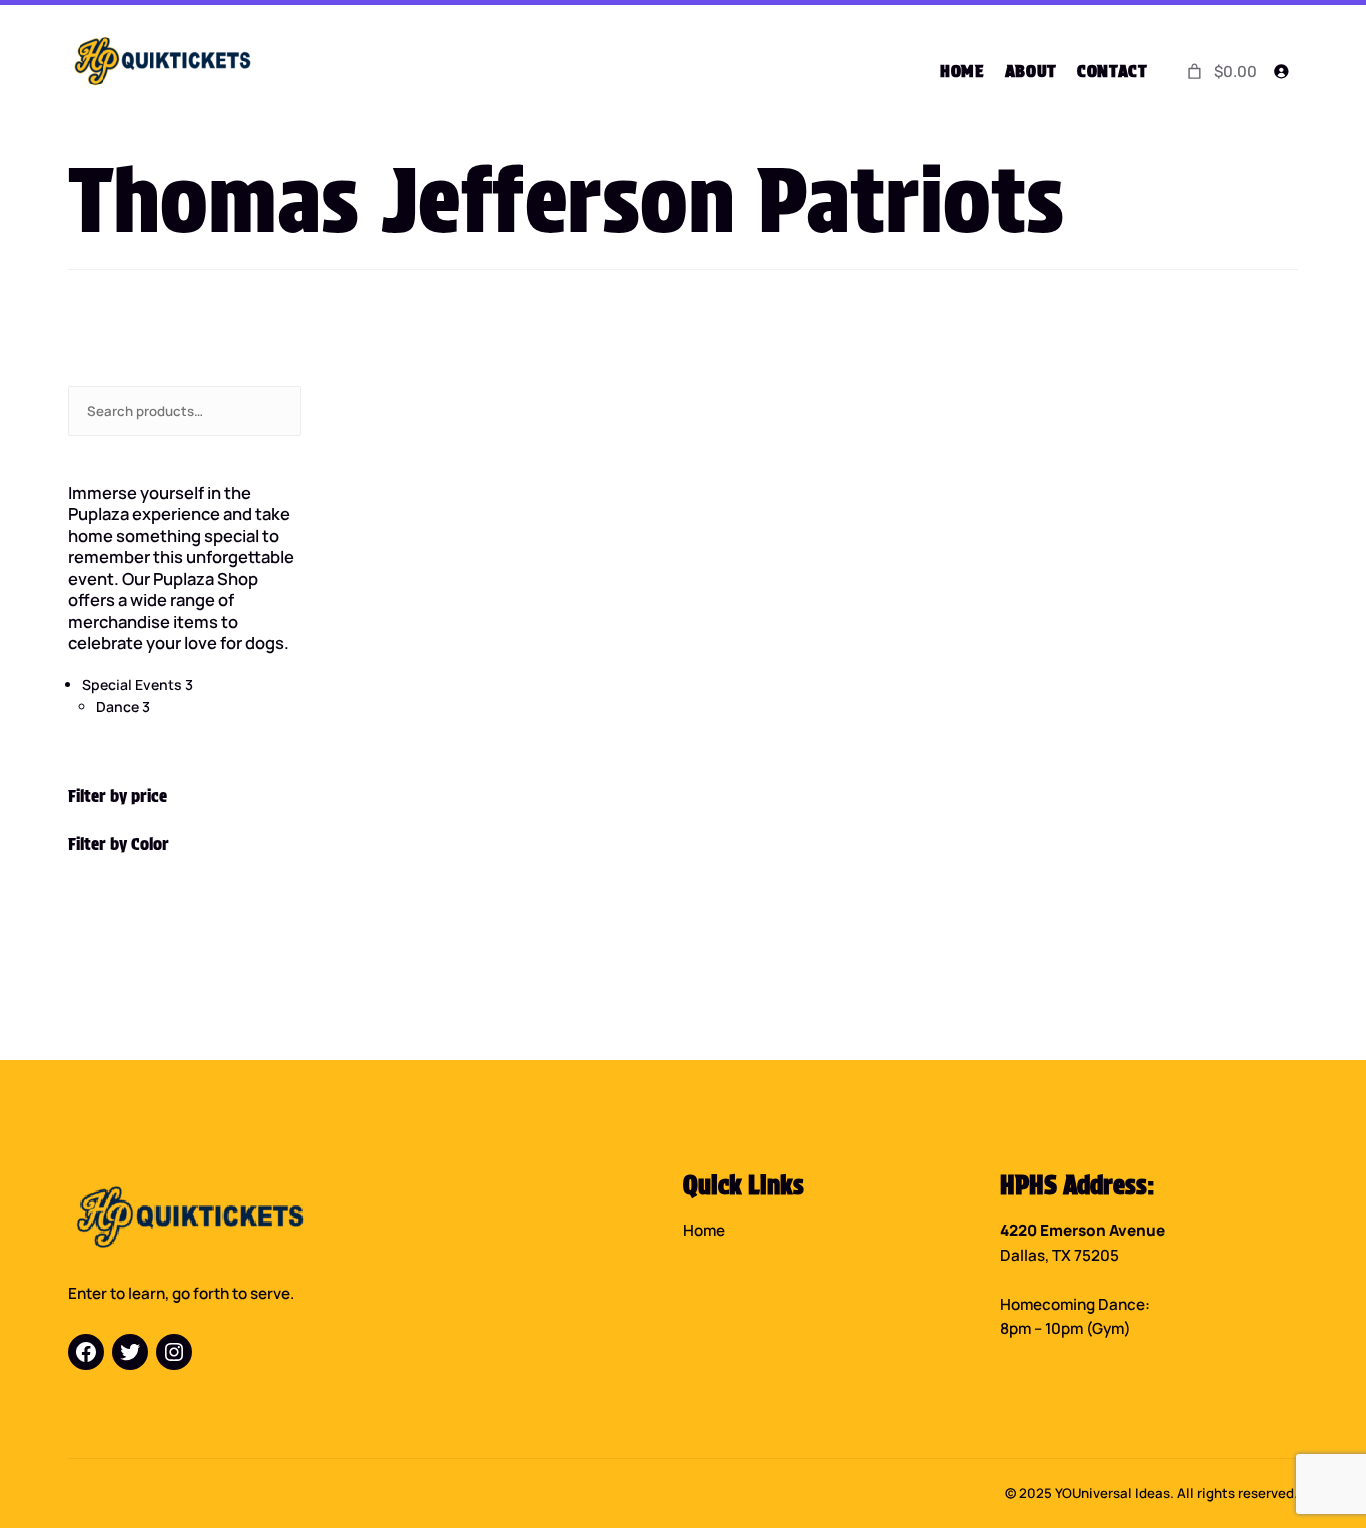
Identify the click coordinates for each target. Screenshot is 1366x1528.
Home (704, 1230)
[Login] (1281, 71)
